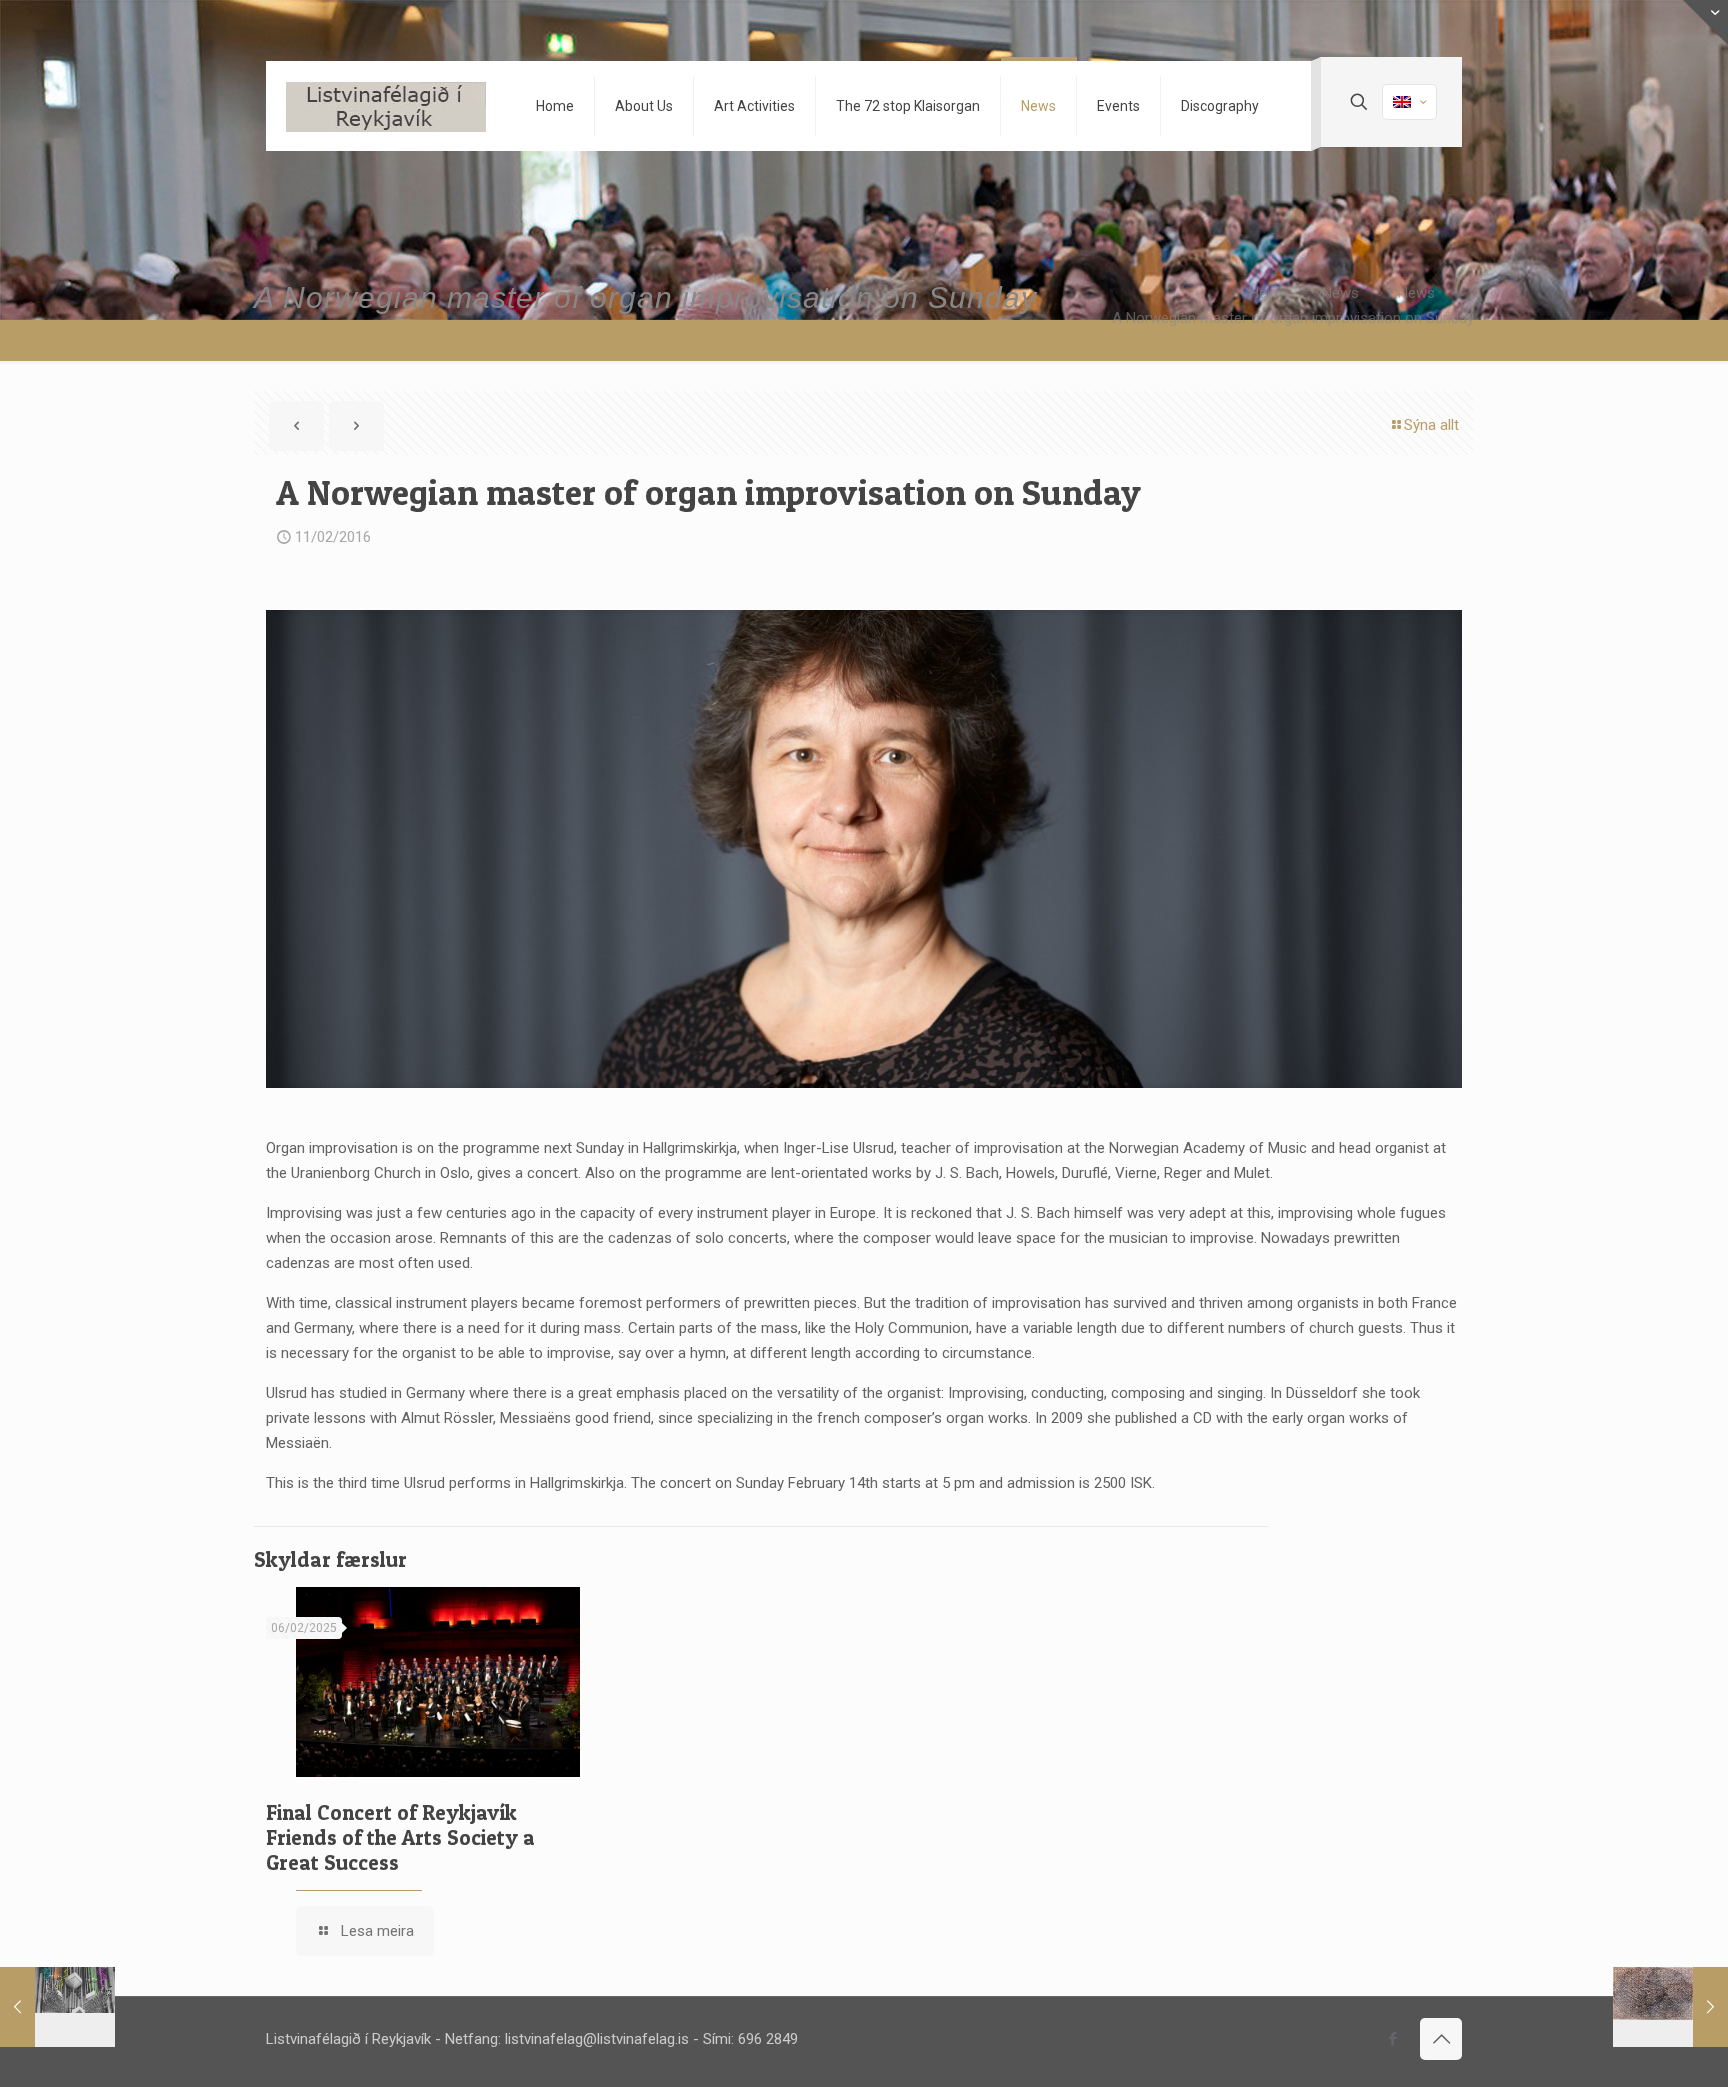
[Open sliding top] (1705, 22)
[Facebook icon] (1392, 2039)
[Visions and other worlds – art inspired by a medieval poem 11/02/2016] (1670, 2007)
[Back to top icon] (1441, 2039)
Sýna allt (1431, 425)
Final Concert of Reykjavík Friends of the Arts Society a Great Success (400, 1837)
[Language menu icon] (1409, 102)
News (1340, 293)
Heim (1266, 293)
